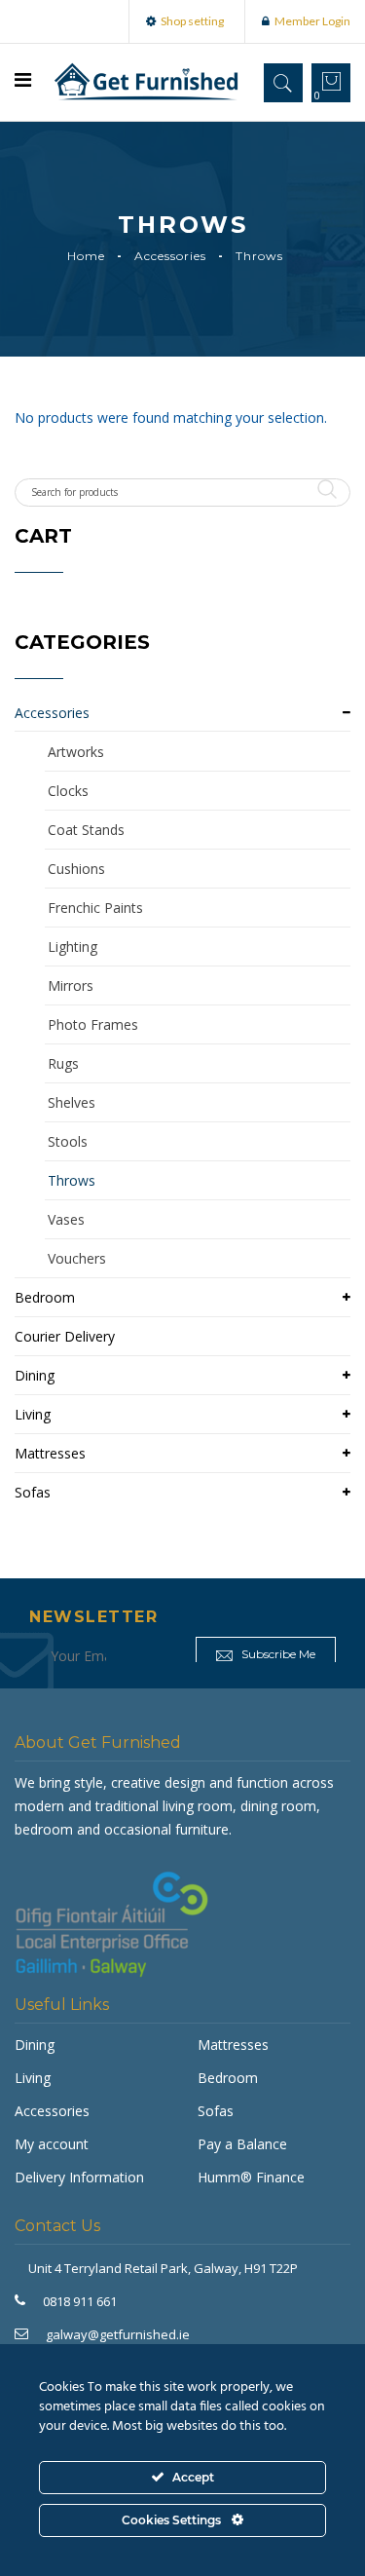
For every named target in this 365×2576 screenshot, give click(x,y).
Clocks (68, 791)
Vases (66, 1219)
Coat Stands (86, 830)
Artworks (76, 752)
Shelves (72, 1102)
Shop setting (192, 21)
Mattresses (50, 1453)
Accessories (170, 256)
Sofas (33, 1492)
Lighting (73, 947)
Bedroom (45, 1297)
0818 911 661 (80, 2301)
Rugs (63, 1063)
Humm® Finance (251, 2177)
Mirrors (71, 985)
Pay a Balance (242, 2144)
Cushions (76, 869)
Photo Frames (93, 1024)
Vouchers (77, 1258)
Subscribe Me (277, 1654)
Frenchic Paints (95, 908)
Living (33, 1414)
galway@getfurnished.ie (118, 2334)
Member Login (312, 21)
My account (52, 2144)
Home (86, 256)
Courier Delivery (65, 1336)
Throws (72, 1180)
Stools (68, 1141)
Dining (35, 1375)
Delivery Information (79, 2177)
